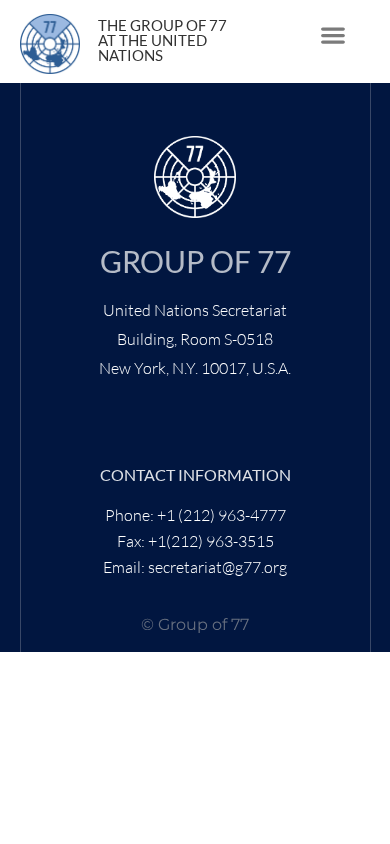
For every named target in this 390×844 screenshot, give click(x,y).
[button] (332, 35)
